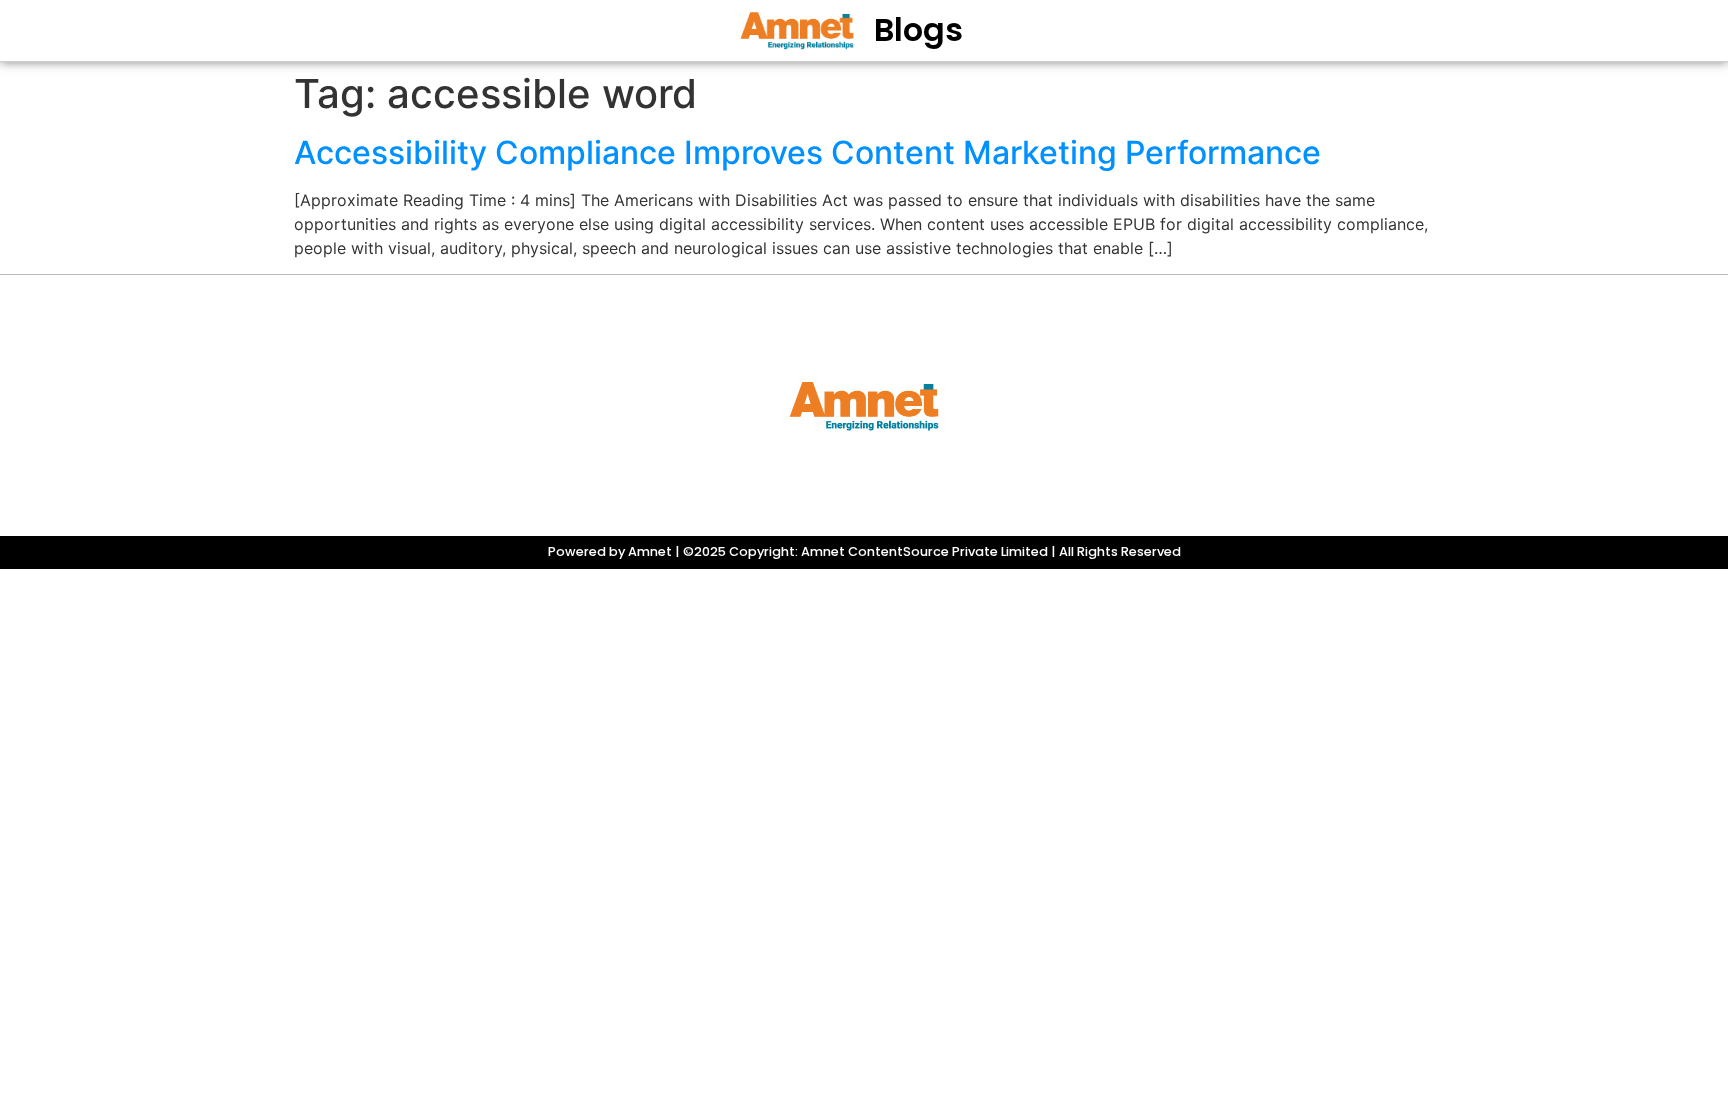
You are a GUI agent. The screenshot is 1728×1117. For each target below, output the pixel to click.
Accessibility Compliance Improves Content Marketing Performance (807, 152)
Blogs (918, 29)
